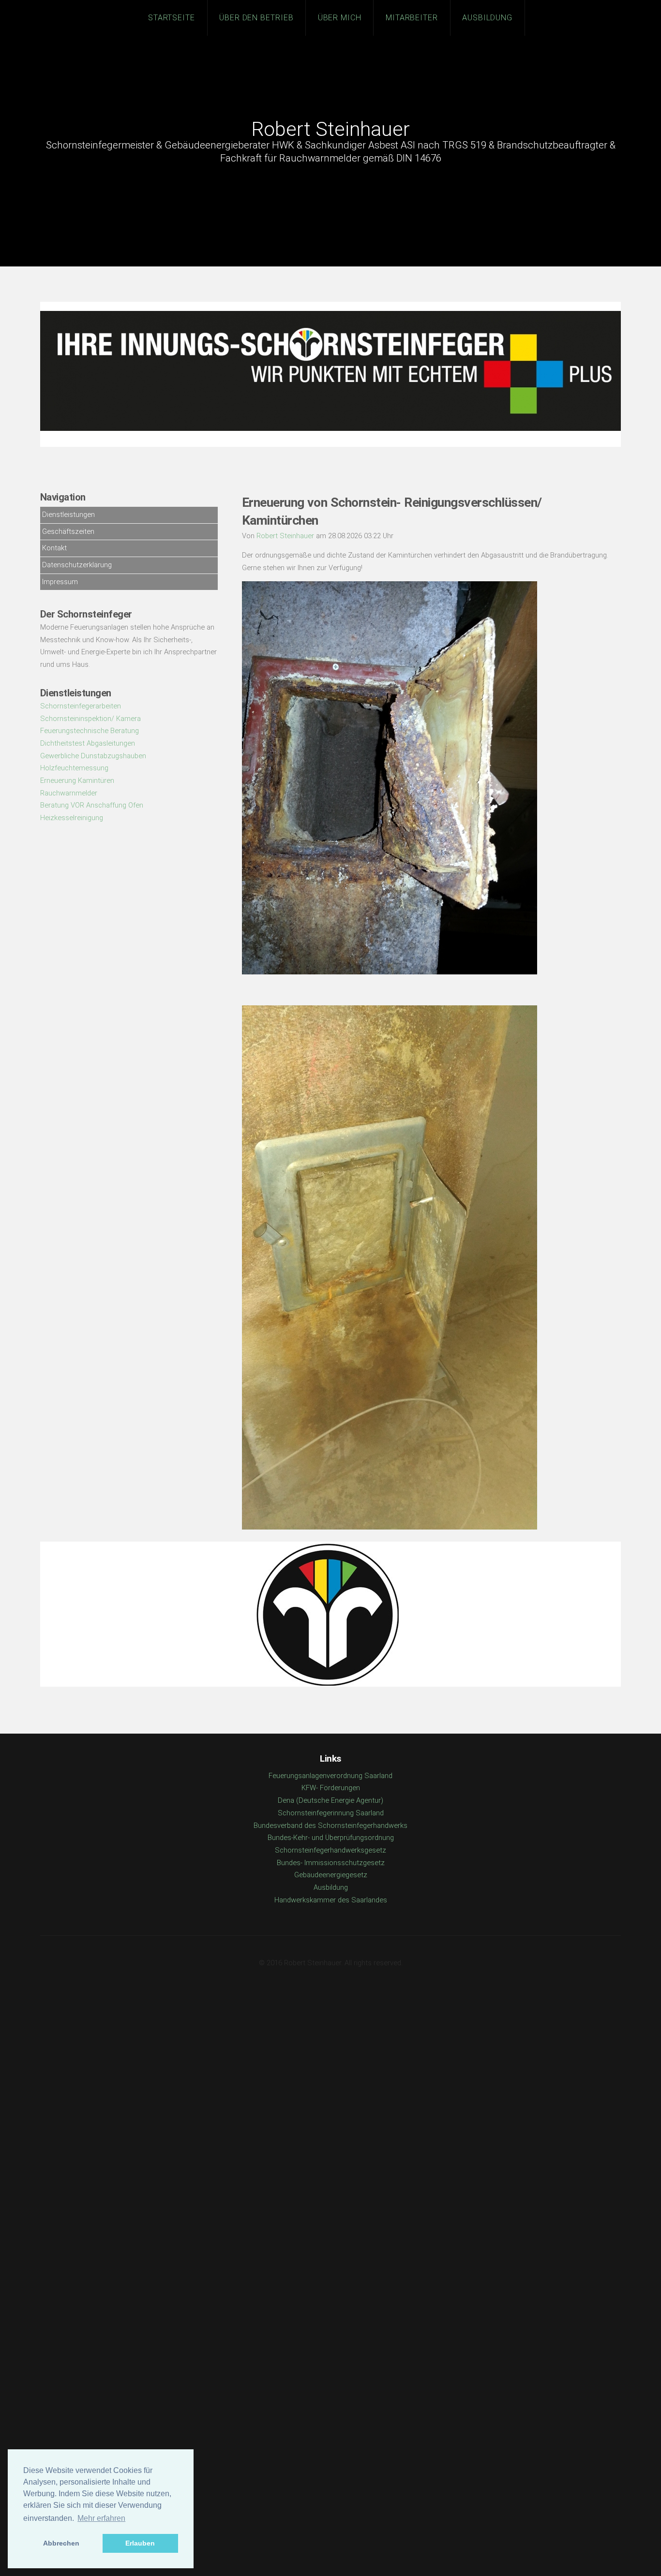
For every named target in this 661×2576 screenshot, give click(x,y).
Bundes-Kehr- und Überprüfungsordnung (331, 1838)
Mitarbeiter (412, 18)
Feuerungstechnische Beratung (90, 731)
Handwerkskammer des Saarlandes (331, 1900)
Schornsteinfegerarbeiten (81, 706)
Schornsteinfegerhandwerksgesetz (330, 1850)
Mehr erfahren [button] (101, 2518)
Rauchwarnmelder (69, 793)
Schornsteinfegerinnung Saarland (331, 1813)
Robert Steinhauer (330, 129)
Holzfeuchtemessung (74, 768)
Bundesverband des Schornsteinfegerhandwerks (330, 1825)
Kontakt (54, 548)
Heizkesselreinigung (72, 818)
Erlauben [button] (140, 2543)
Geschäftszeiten (68, 531)
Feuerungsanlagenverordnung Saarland (330, 1776)
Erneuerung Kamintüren (77, 780)
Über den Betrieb (257, 18)
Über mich (340, 18)
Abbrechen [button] (61, 2543)
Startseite (172, 18)
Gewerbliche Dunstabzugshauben (93, 756)
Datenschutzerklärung (77, 565)
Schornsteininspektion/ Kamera (90, 719)
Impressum (60, 582)
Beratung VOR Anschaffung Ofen (92, 805)
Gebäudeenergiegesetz (331, 1875)
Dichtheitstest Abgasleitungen (88, 743)
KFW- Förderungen (331, 1788)
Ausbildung (488, 18)
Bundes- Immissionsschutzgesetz (331, 1863)
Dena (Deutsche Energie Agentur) (330, 1800)
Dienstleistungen (68, 515)
